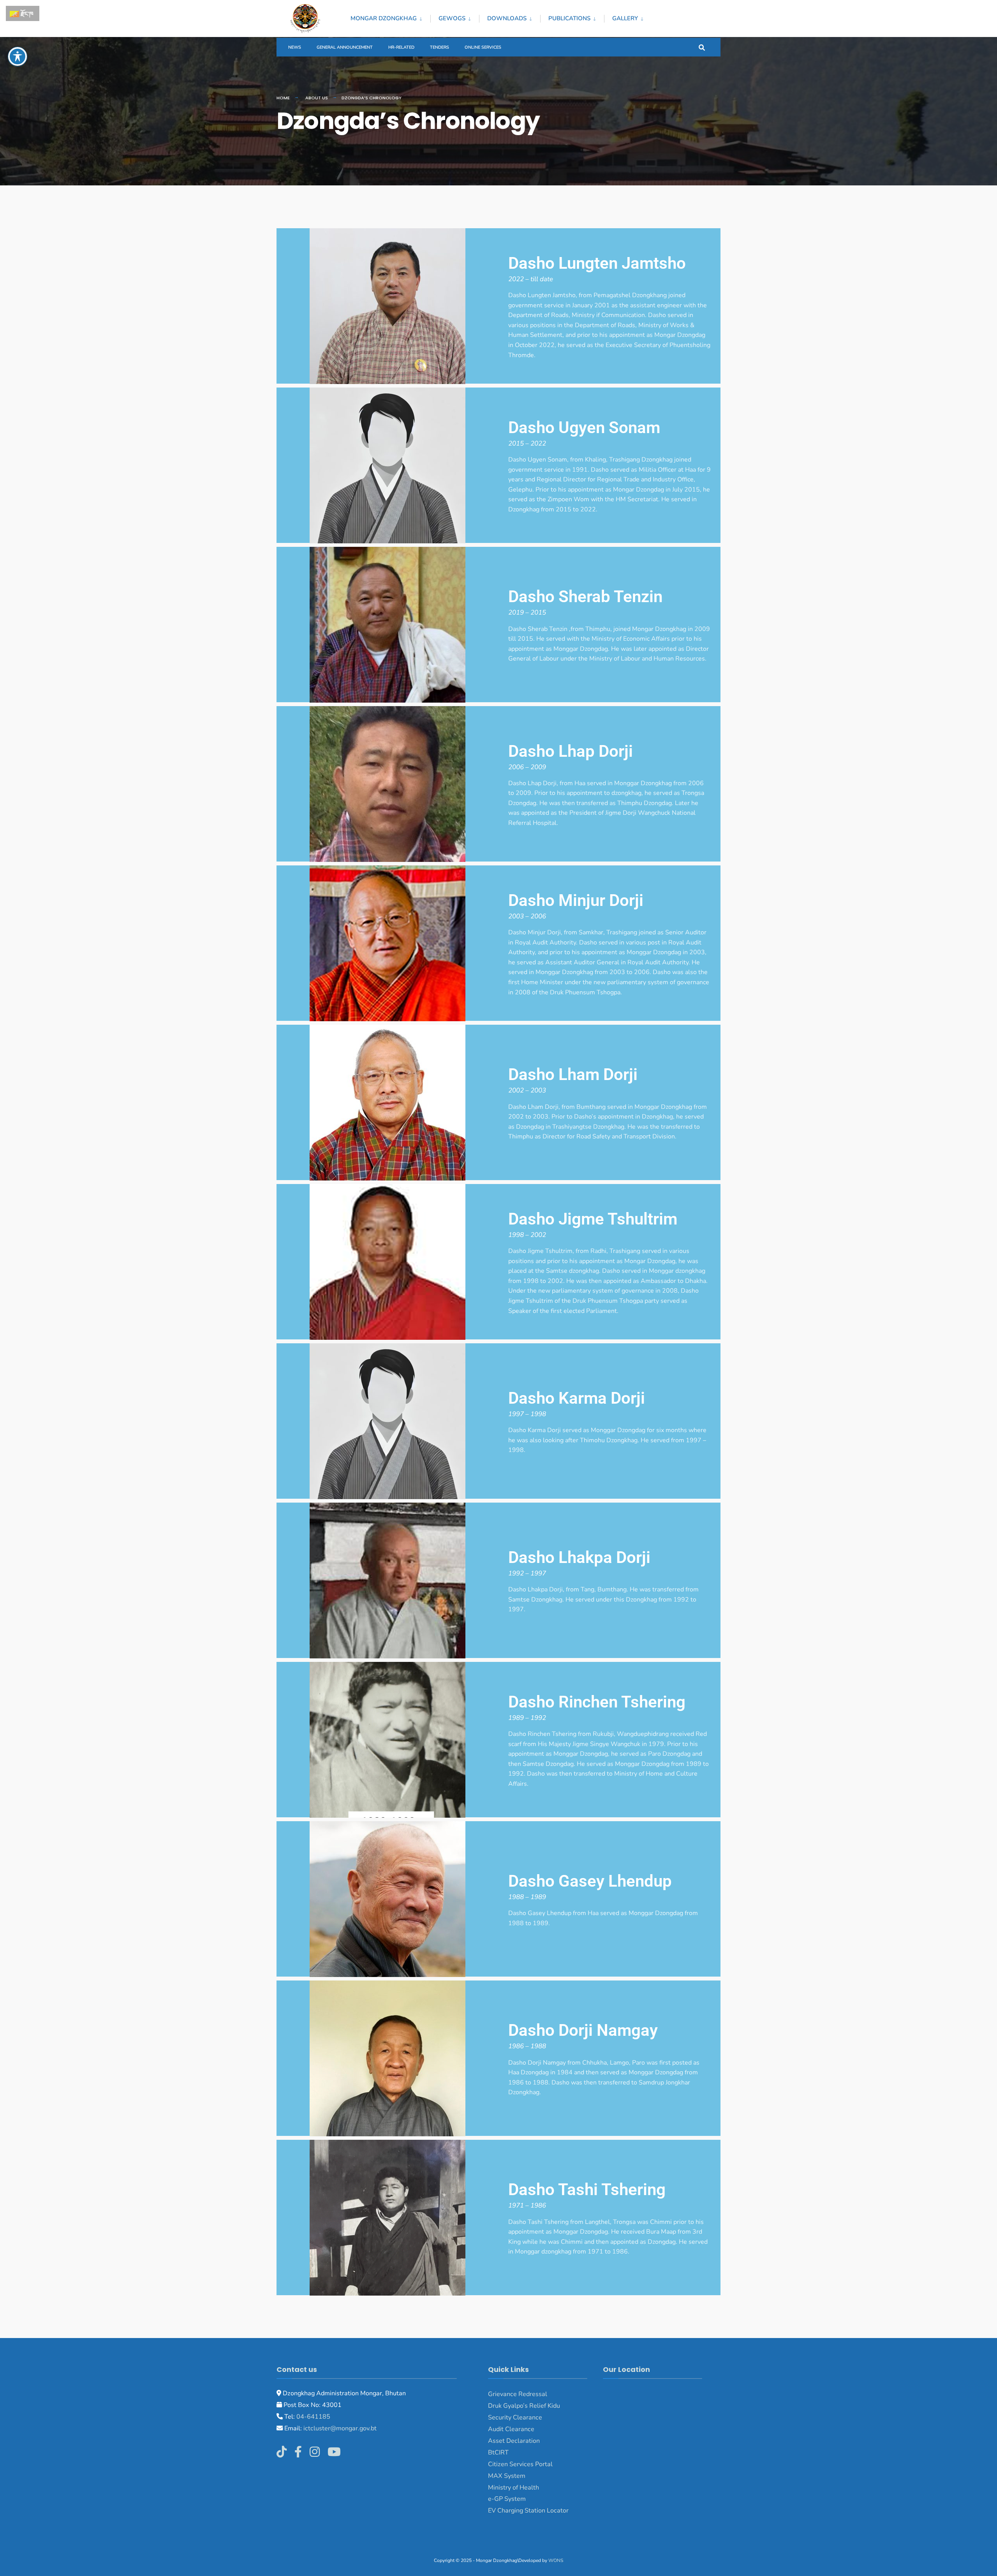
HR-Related (401, 47)
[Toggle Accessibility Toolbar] (18, 56)
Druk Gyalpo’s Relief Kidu (524, 2406)
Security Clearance (515, 2417)
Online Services (483, 47)
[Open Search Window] (702, 47)
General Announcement (345, 47)
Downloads (507, 18)
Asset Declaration (514, 2441)
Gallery (625, 18)
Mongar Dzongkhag (384, 18)
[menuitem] (390, 17)
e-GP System (507, 2499)
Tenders (439, 47)
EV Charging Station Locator (528, 2511)
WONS (556, 2560)
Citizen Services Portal (520, 2464)
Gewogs (452, 18)
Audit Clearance (511, 2429)
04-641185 (313, 2417)
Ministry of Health (513, 2488)
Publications (569, 18)
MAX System (507, 2476)
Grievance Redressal (518, 2394)
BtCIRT (498, 2453)
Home (283, 98)
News (295, 47)
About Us (317, 98)
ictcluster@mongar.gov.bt (340, 2428)
